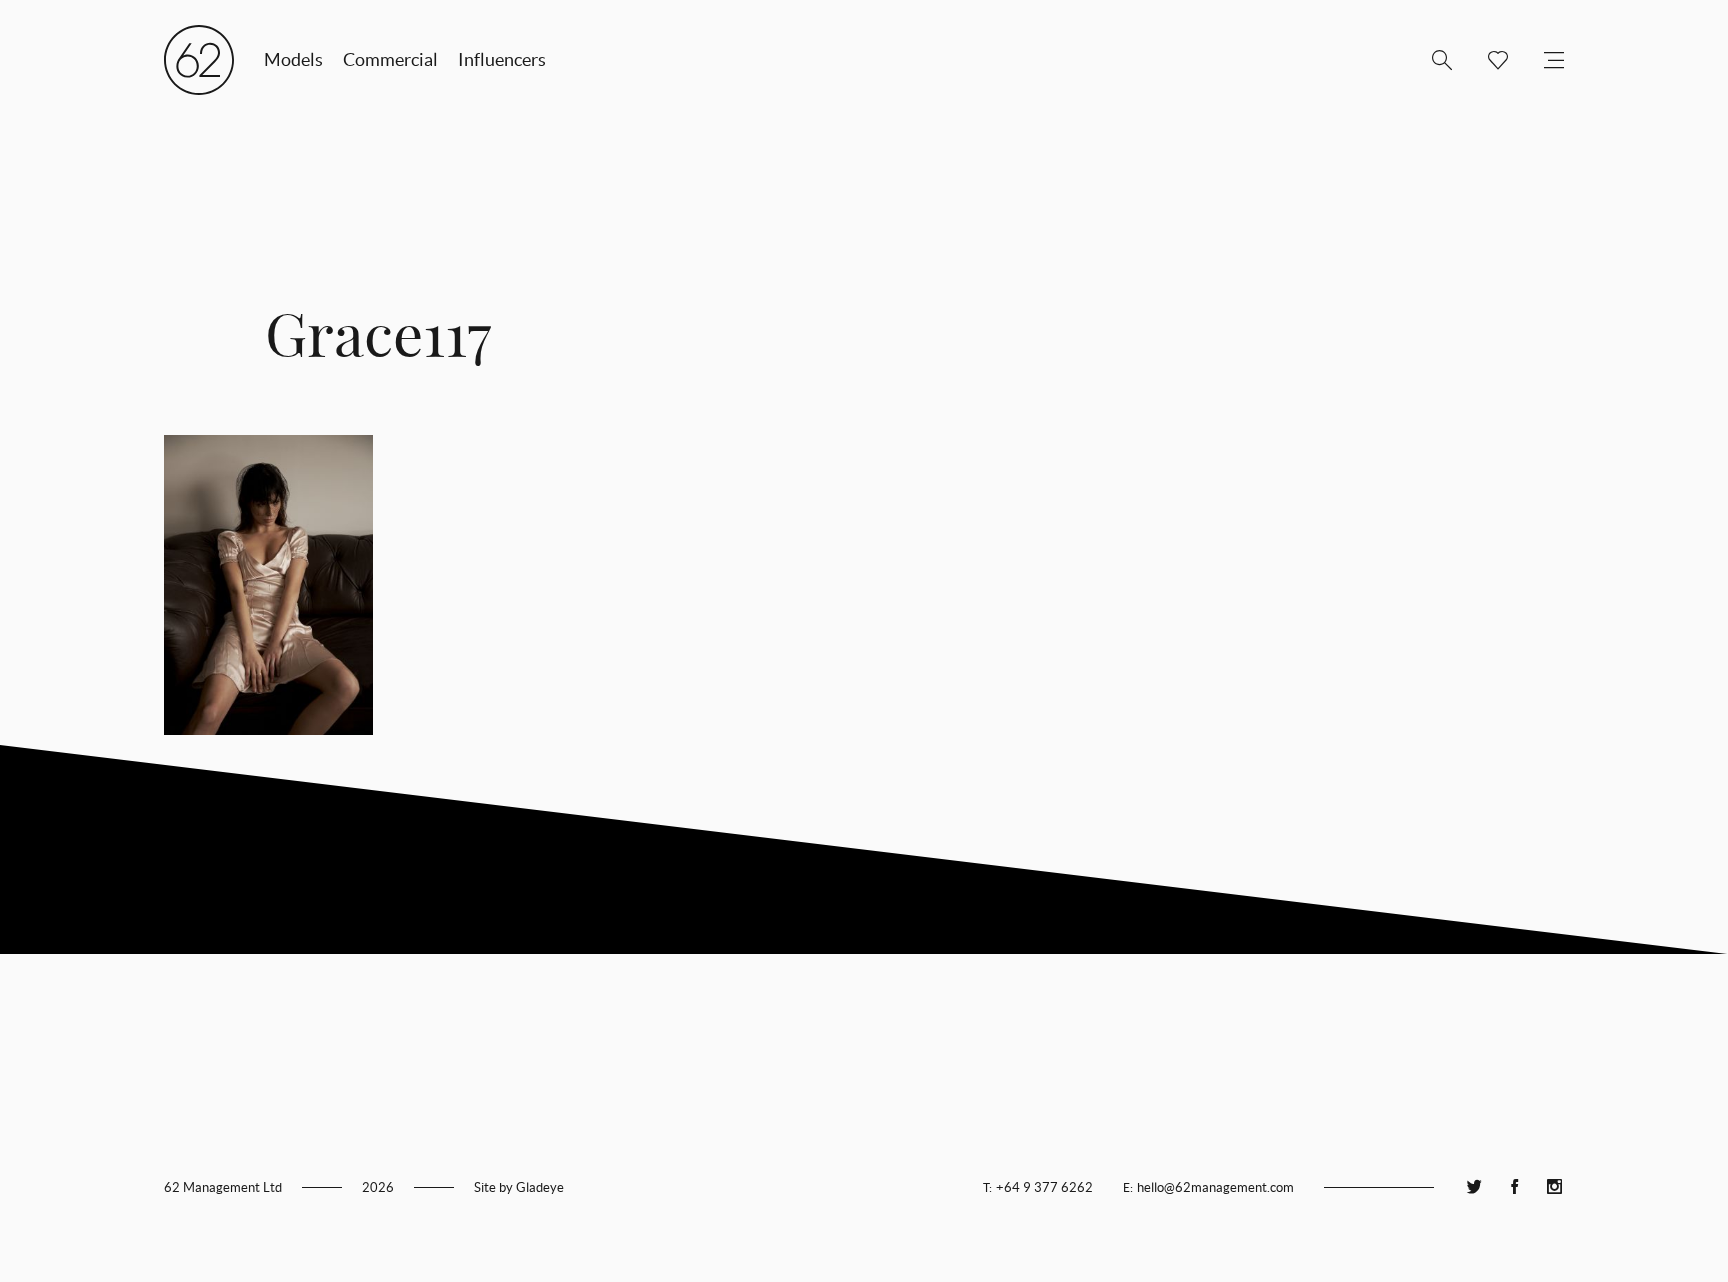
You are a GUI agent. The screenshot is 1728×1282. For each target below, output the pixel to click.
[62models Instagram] (1554, 1187)
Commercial (390, 59)
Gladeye (540, 1187)
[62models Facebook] (1514, 1187)
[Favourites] (1490, 60)
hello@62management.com (1215, 1187)
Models (293, 59)
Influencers (502, 59)
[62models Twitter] (1474, 1187)
